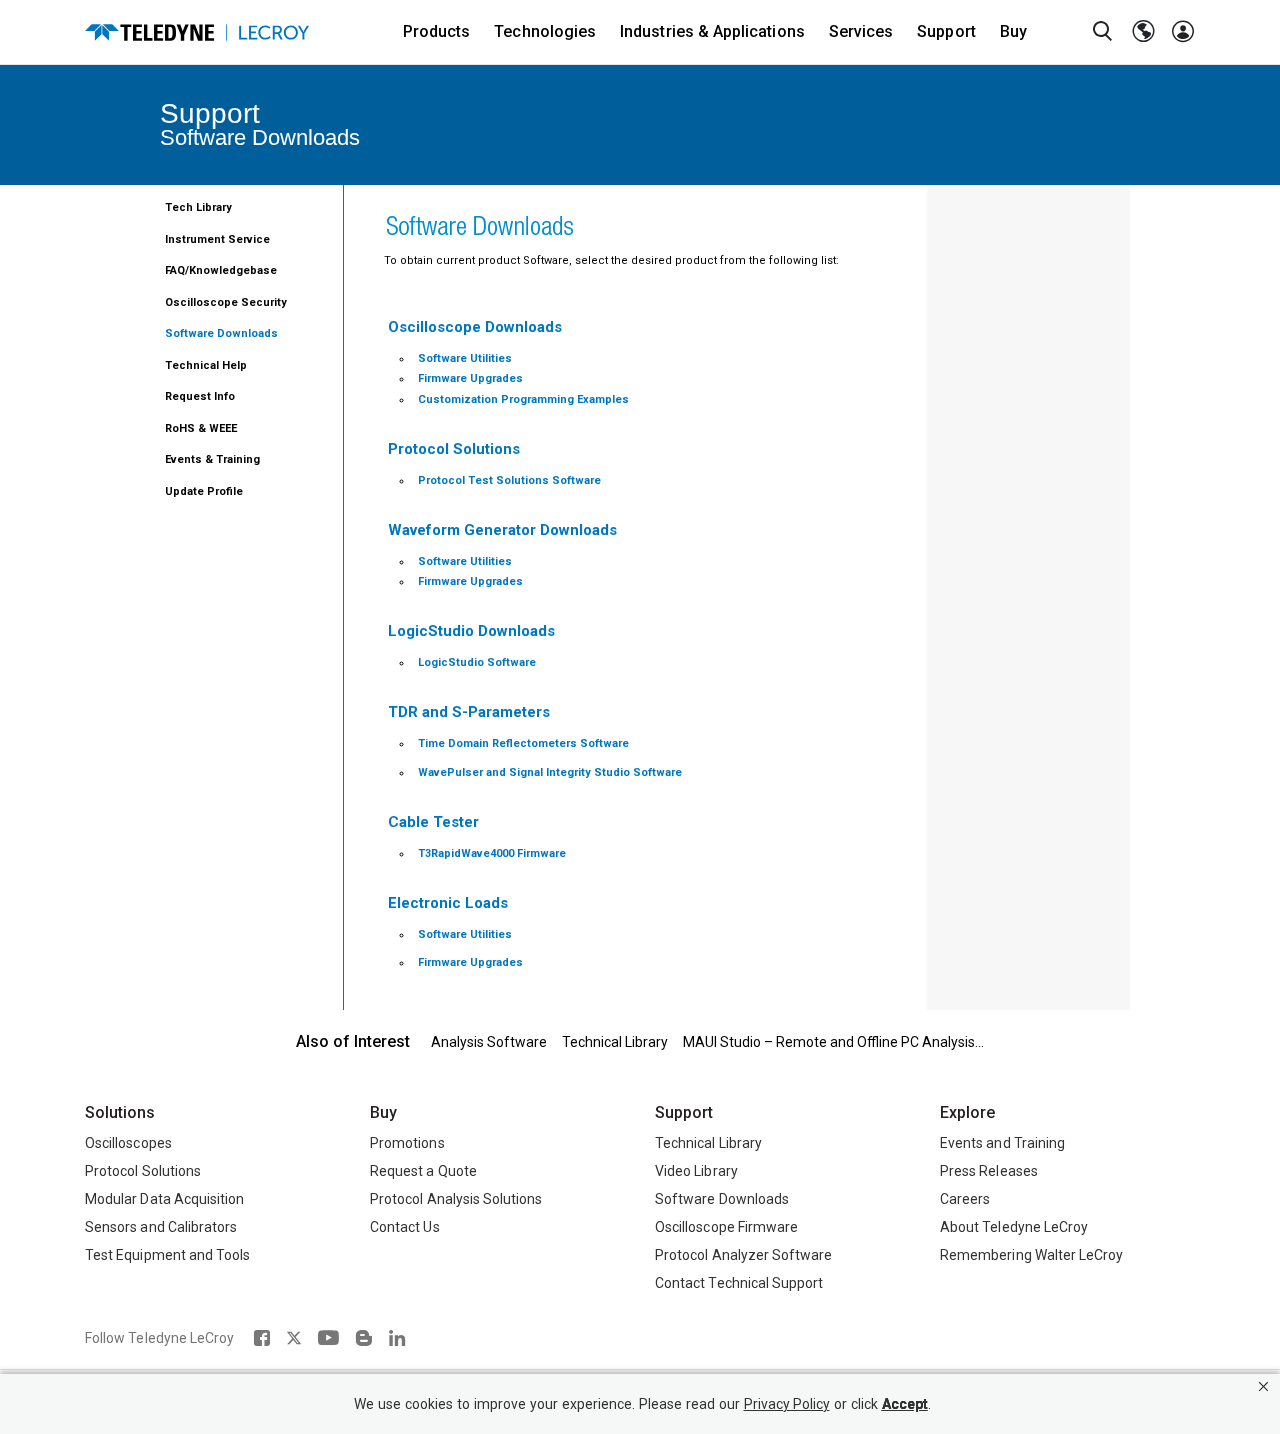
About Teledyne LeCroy (1014, 1227)
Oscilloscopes (128, 1143)
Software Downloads (221, 333)
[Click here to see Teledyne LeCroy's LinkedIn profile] (397, 1338)
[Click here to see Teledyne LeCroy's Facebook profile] (261, 1338)
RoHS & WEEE (201, 428)
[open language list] (1143, 32)
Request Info (200, 396)
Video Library (696, 1171)
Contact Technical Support (739, 1283)
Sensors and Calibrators (161, 1227)
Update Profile (204, 491)
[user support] (1183, 32)
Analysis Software (489, 1042)
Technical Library (615, 1042)
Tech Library (198, 207)
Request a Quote (423, 1171)
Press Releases (989, 1171)
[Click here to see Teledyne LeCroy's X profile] (294, 1338)
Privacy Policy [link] (787, 1404)
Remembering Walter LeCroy (1031, 1255)
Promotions (407, 1143)
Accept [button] (905, 1404)
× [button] (1263, 1386)
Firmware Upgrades (470, 378)
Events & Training (212, 459)
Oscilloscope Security (226, 302)
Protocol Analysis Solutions (456, 1199)
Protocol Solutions (143, 1171)
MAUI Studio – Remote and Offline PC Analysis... (833, 1042)
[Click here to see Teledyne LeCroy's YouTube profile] (328, 1338)
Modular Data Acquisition (164, 1199)
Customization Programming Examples (523, 399)
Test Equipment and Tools (167, 1255)
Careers (965, 1199)
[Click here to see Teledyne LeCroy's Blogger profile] (363, 1338)
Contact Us (405, 1227)
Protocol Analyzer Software (743, 1255)
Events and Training (1002, 1143)
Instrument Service (217, 239)
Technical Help (206, 365)
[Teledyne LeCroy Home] (197, 32)
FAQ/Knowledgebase (221, 270)
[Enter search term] (1103, 32)
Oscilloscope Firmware (726, 1227)
